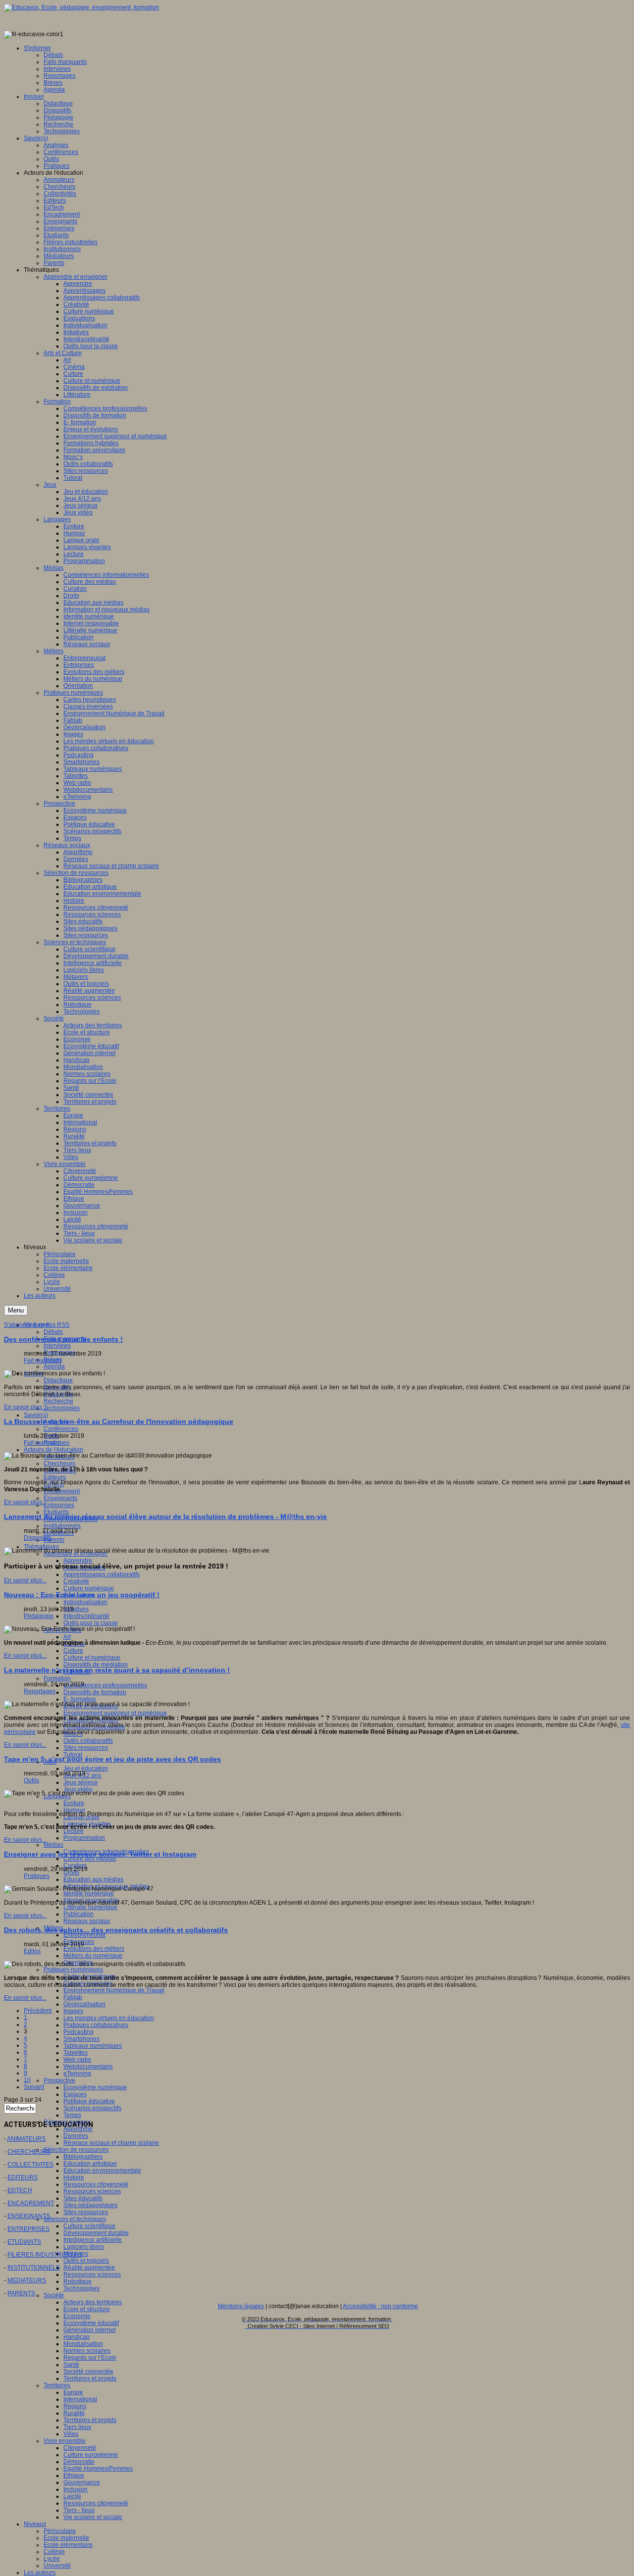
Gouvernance (82, 2482)
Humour (74, 1810)
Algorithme (78, 2129)
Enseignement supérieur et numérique (115, 1713)
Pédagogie (39, 1616)
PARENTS (21, 2293)
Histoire (74, 2177)
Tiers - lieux (79, 2510)
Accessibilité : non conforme (380, 2306)
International (80, 2399)
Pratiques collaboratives (96, 2025)
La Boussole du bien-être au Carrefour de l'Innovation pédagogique (119, 1421)
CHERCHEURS (29, 2152)
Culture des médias (90, 1859)
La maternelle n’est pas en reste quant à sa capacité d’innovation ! (117, 1670)
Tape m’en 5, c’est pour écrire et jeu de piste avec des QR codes (112, 1759)
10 (27, 2080)
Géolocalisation (84, 2004)
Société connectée (88, 2372)
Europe (73, 2392)
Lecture (74, 1831)
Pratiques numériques (73, 1970)
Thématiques (41, 1547)
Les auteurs (40, 2573)
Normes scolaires (87, 2351)
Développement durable (96, 2233)
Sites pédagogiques (90, 2205)
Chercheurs (59, 1464)
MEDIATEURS (27, 2280)
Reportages (40, 1691)
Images (73, 2011)
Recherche (58, 1401)
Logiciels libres (84, 2247)
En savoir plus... (25, 1407)
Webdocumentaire (88, 2067)
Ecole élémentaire (68, 2545)
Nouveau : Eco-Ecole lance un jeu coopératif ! (82, 1595)
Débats (53, 1332)
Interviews (57, 1346)
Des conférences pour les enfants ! (63, 1339)
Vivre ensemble (65, 2441)
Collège (54, 2552)
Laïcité (72, 2496)
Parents (54, 1540)
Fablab (73, 1997)
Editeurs (55, 1477)
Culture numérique (89, 1588)
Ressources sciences (92, 2191)
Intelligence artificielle (93, 2240)
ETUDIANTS (24, 2242)
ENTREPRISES (28, 2229)
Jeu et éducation (86, 1768)
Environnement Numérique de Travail (114, 1990)
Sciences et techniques (75, 2219)
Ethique (74, 2475)
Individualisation (85, 1602)
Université (57, 2566)
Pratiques (37, 1876)
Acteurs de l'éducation (53, 1450)
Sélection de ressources (76, 2150)
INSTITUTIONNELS (34, 2268)
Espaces (75, 2094)
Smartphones (81, 2039)
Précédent (38, 2011)
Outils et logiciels (86, 2261)
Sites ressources (86, 1748)
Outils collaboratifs (88, 1741)
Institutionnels (62, 1526)
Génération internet (89, 2330)
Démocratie (79, 2462)
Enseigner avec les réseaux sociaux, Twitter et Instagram (100, 1854)
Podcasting (79, 2032)
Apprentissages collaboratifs (102, 1574)
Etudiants (56, 1512)
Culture (73, 1651)
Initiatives (76, 1609)
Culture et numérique (92, 1658)
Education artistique (90, 2164)
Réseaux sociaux (87, 1921)
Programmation (84, 1838)
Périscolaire (60, 2531)
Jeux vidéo (78, 1789)
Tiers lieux (77, 2427)
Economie (77, 2316)
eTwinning (77, 2073)
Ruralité (74, 2413)
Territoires (57, 2385)
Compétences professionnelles (105, 1685)
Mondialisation (83, 2344)
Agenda (54, 1366)
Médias (53, 1845)
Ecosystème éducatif (91, 2323)
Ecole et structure (87, 2309)
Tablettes (76, 2053)
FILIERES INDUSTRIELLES (45, 2255)
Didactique (58, 1380)
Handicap (77, 2337)
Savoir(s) (36, 1415)
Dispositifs (38, 1538)
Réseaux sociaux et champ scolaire (111, 2143)
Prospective (59, 2080)
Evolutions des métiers (94, 1949)
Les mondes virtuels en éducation (109, 2018)
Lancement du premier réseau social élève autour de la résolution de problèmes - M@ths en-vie (165, 1516)
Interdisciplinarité (86, 1616)
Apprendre (78, 1561)
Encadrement (62, 1491)
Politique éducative (89, 2101)
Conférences (61, 1429)
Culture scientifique (89, 2226)
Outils (31, 1780)
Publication (79, 1914)
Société (54, 2295)
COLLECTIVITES (30, 2165)
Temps (72, 2115)
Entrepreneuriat (84, 1935)
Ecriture (74, 1803)
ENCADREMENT (31, 2203)
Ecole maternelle (66, 2538)
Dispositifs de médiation (96, 1665)
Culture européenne (91, 2455)
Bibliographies (83, 2157)
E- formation (80, 1699)
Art (67, 1637)
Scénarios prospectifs (92, 2108)
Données (76, 2136)
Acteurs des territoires (93, 2302)
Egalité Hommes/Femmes (98, 2469)
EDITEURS (23, 2177)
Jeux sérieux (80, 1782)
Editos (32, 1951)
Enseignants (60, 1498)
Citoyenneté (80, 2448)
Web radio (77, 2060)
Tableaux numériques (93, 2046)
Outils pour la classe (91, 1623)
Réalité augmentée (89, 2268)
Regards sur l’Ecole (90, 2358)
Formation (57, 1678)
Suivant (34, 2087)
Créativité (76, 1581)
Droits (71, 1872)
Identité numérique (89, 1893)
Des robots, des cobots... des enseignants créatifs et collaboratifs (116, 1930)
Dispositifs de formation (95, 1692)
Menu (16, 1310)
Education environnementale (102, 2171)
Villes (71, 2434)
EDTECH (20, 2190)
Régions (75, 2406)
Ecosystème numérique (95, 2087)
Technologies (62, 1408)
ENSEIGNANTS (29, 2216)
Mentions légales (241, 2306)
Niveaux (35, 2524)
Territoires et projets (90, 2378)
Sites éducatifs (83, 2198)
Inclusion (76, 2489)
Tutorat (73, 1755)
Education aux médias (93, 1879)
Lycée (52, 2559)
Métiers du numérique (93, 1956)
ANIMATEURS (26, 2139)
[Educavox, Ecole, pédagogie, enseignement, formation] (81, 7)
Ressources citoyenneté (96, 2184)
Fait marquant (42, 1361)
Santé (71, 2365)
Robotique (78, 2281)
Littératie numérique (90, 1907)
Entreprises (59, 1505)
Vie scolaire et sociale (93, 2517)
